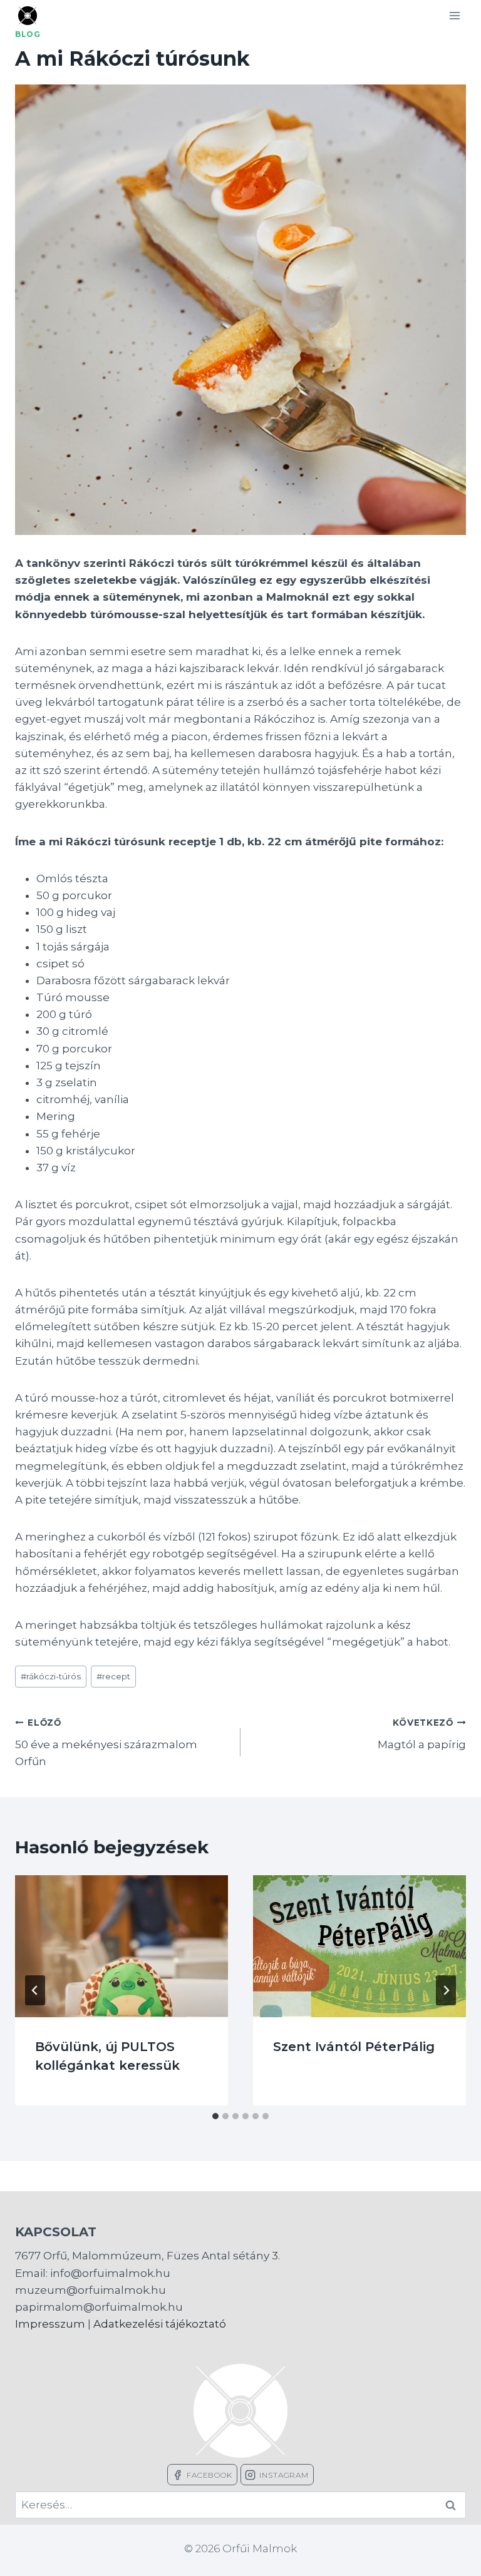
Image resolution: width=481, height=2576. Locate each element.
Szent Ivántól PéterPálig (354, 2047)
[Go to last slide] (35, 1990)
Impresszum (50, 2324)
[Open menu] (454, 15)
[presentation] (122, 1946)
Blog (28, 34)
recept (113, 1676)
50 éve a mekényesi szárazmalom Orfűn (106, 1743)
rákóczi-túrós (51, 1676)
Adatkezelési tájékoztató (160, 2324)
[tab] (215, 2116)
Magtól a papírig (422, 1734)
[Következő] (446, 1990)
